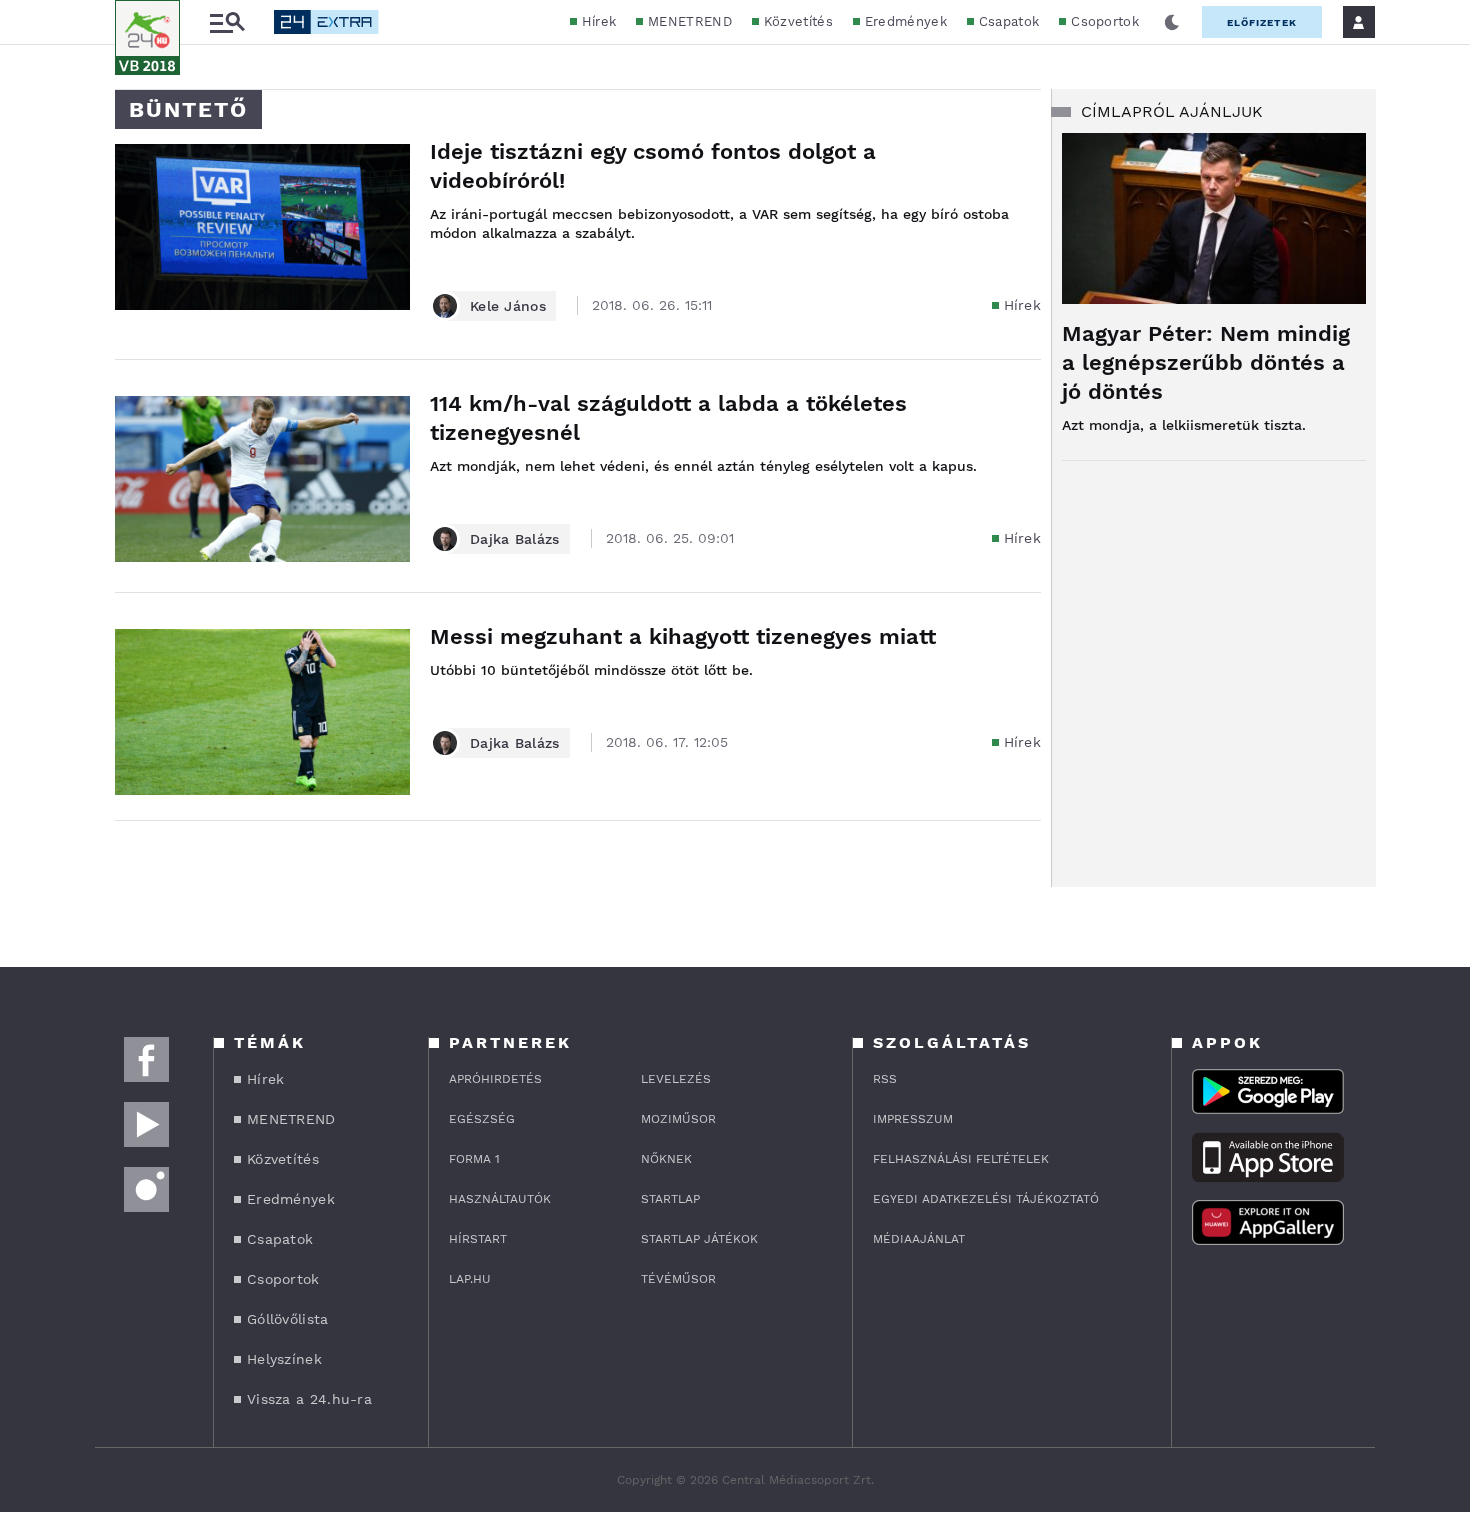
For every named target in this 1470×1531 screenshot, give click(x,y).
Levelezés (676, 1079)
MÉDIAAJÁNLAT (919, 1239)
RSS (885, 1079)
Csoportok (1105, 21)
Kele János (508, 306)
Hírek (599, 21)
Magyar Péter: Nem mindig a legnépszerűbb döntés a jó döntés (1206, 362)
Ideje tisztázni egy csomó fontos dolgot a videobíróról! (653, 166)
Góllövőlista (288, 1319)
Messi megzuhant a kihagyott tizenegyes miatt (683, 636)
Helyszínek (284, 1359)
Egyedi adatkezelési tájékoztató (986, 1199)
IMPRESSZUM (913, 1119)
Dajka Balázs (515, 539)
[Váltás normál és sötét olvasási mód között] (1172, 22)
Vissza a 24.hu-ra (309, 1399)
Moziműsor (678, 1119)
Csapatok (1009, 21)
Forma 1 (474, 1159)
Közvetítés (798, 21)
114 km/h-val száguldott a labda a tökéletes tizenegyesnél (668, 418)
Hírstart (478, 1239)
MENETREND (690, 21)
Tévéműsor (678, 1279)
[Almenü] (227, 22)
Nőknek (666, 1159)
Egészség (482, 1119)
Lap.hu (470, 1279)
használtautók (500, 1199)
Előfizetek (1262, 22)
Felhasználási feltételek (961, 1159)
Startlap (670, 1199)
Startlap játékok (699, 1239)
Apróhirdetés (495, 1079)
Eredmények (906, 21)
